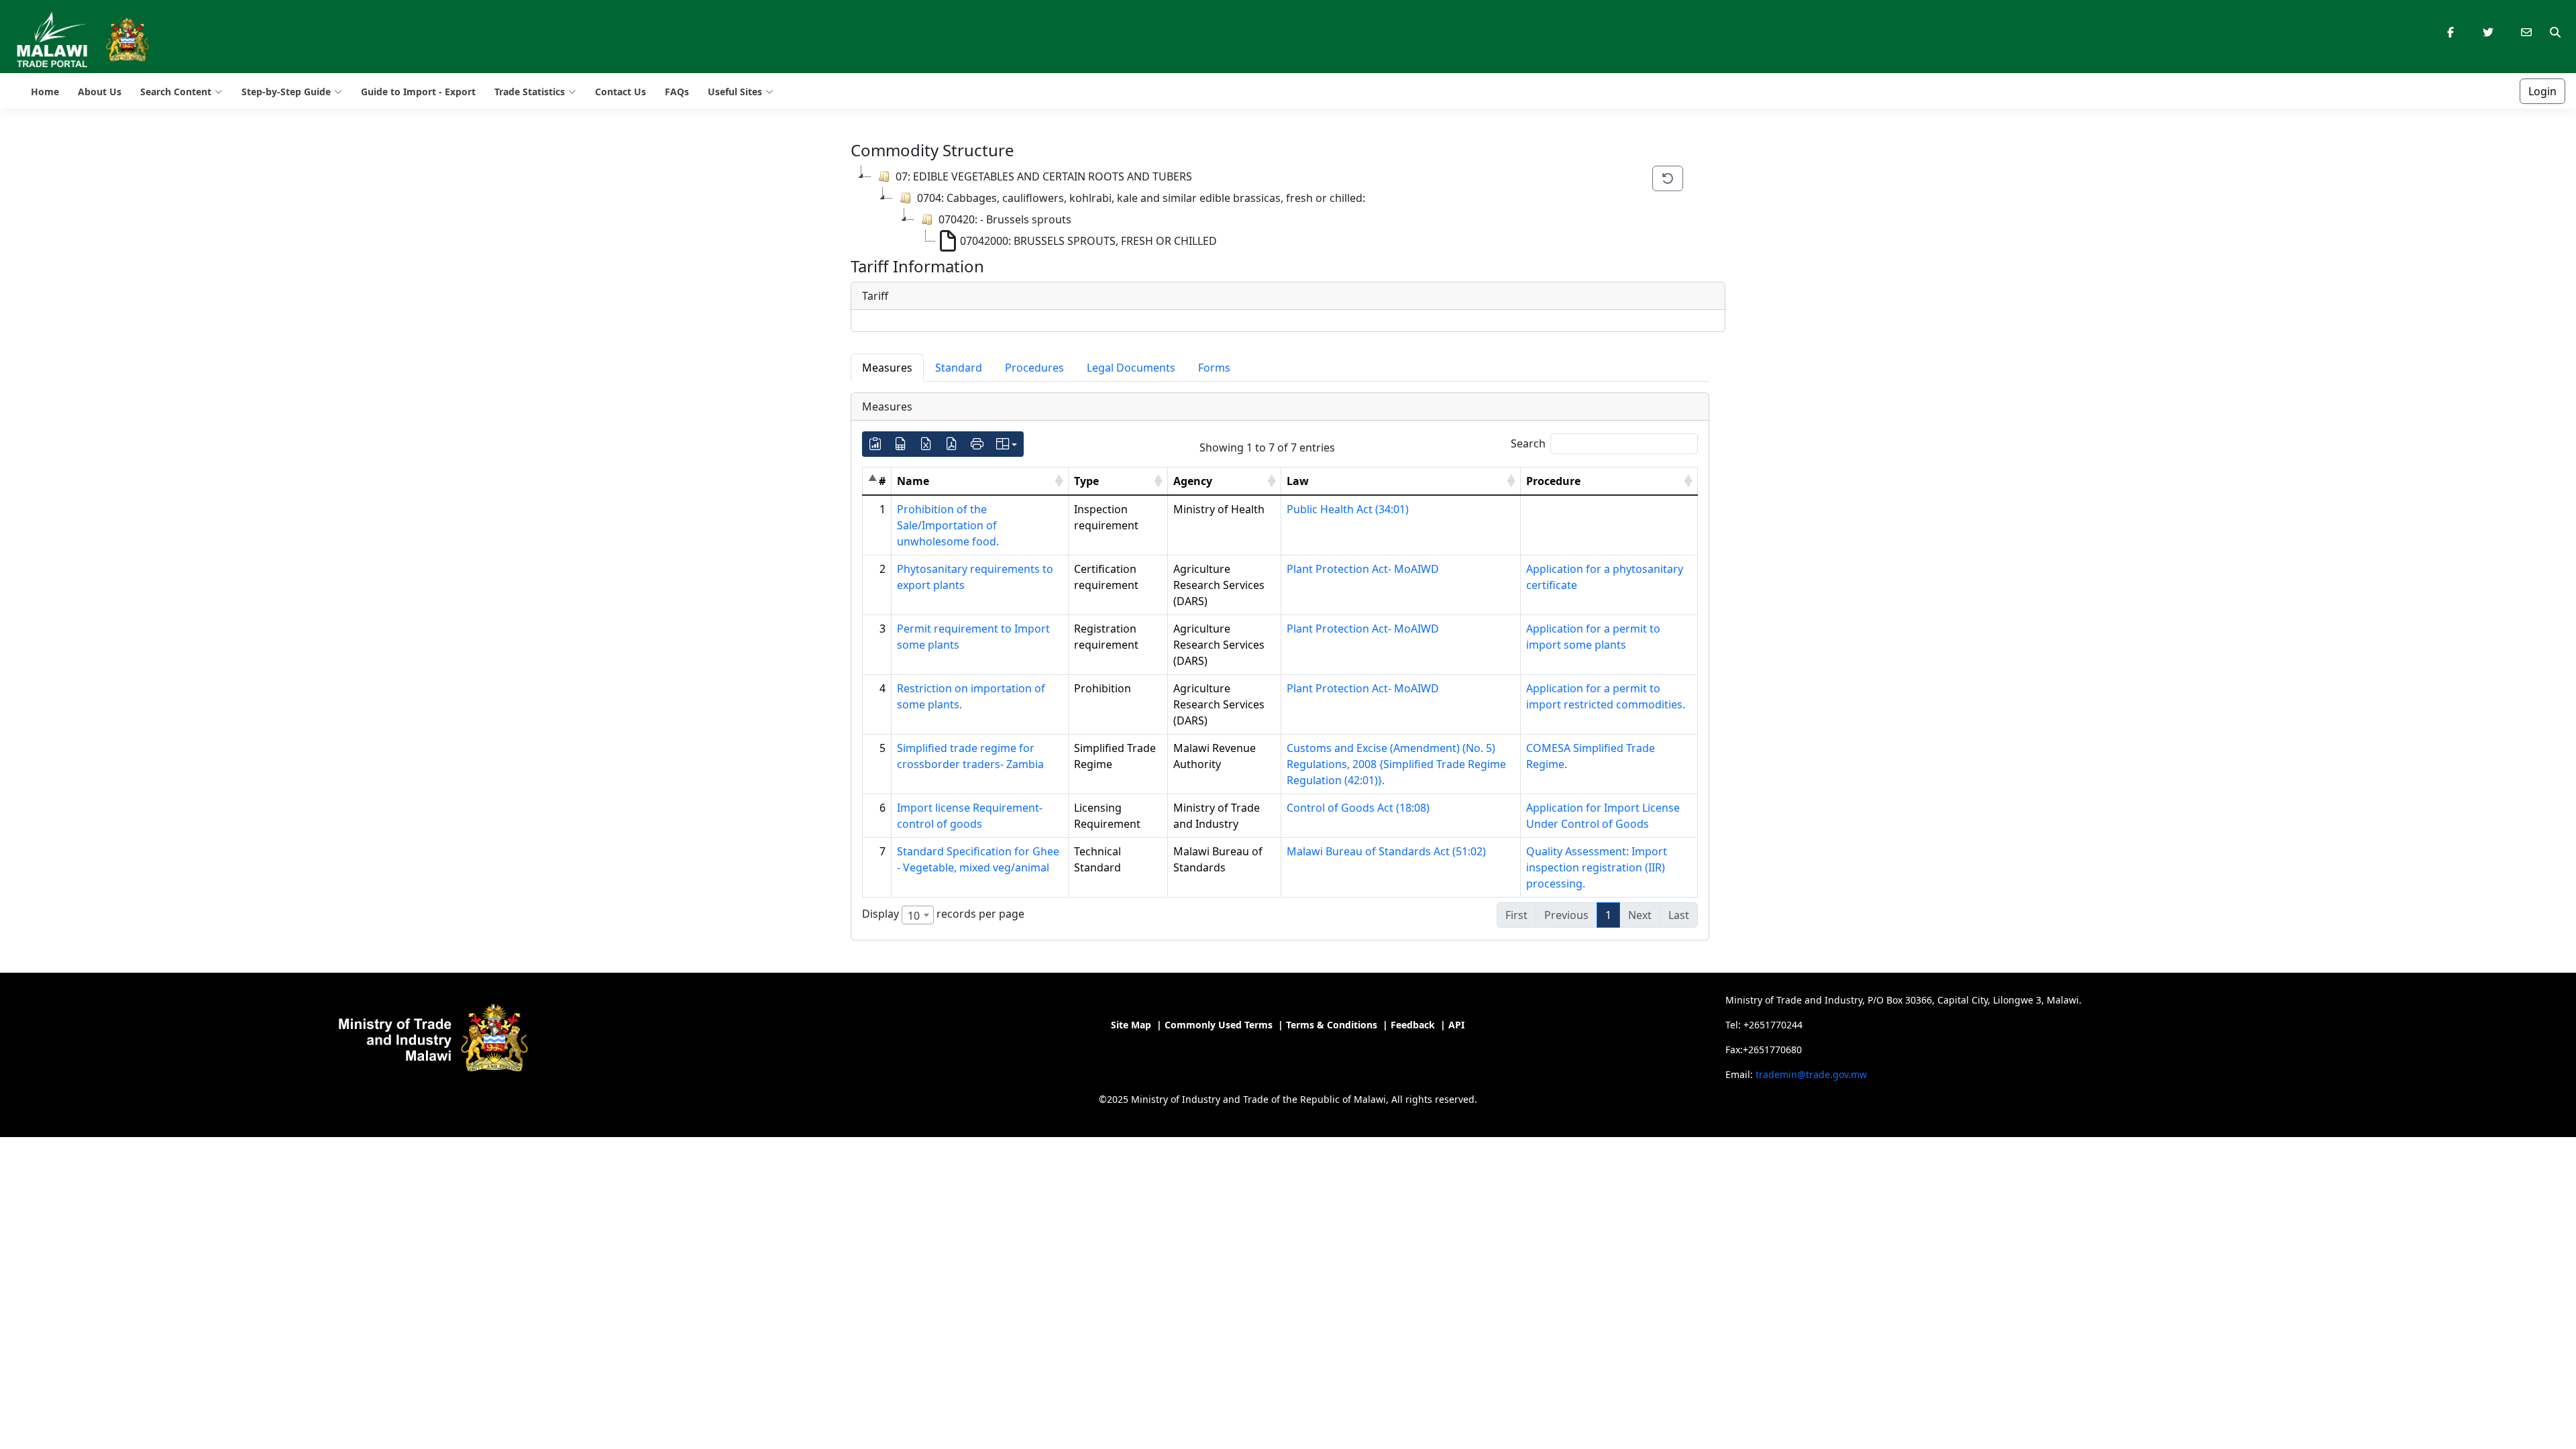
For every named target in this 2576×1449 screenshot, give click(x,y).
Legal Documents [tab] (1131, 368)
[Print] (977, 444)
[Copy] (875, 444)
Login (2542, 91)
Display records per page (943, 915)
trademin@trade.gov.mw (1811, 1074)
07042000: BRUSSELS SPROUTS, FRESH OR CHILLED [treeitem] (1088, 241)
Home (45, 92)
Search (1528, 443)
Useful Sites (735, 92)
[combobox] (918, 915)
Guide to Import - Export (418, 92)
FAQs (677, 92)
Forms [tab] (1214, 368)
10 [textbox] (914, 916)
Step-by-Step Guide (286, 92)
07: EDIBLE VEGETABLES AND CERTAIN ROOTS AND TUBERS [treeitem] (1044, 176)
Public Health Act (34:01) (1348, 509)
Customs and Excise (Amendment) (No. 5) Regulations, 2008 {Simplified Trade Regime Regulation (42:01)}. (1396, 764)
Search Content (176, 92)
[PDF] (952, 444)
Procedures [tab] (1034, 368)
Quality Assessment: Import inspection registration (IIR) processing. (1597, 867)
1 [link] (1608, 915)
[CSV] (901, 444)
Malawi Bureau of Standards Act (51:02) (1386, 851)
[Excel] (926, 444)
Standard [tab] (959, 368)
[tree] (1243, 209)
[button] (1059, 481)
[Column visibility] (1007, 444)
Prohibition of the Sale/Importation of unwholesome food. (948, 525)
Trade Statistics (530, 92)
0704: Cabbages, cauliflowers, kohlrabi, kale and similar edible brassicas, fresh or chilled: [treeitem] (1141, 198)
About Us (100, 92)
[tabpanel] (1280, 667)
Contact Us (621, 92)
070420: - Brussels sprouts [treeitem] (1005, 219)
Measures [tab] (887, 368)
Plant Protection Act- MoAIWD (1363, 569)
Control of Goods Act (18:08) (1358, 808)
